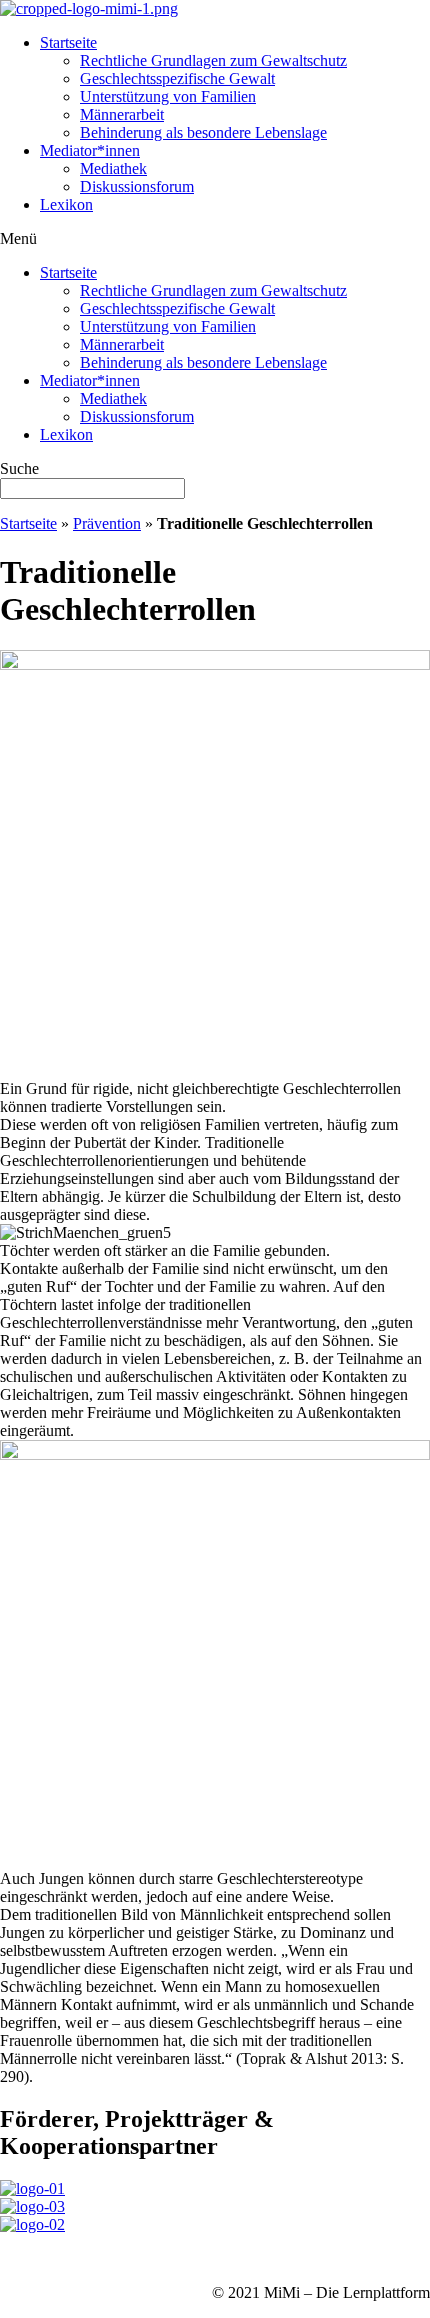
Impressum (34, 2258)
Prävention (107, 523)
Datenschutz (120, 2258)
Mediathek (113, 168)
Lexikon (66, 204)
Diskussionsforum (137, 186)
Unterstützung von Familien (168, 96)
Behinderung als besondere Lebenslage (203, 132)
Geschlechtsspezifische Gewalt (177, 78)
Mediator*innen (90, 150)
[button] (215, 239)
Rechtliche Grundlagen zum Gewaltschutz (213, 60)
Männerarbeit (122, 114)
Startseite (68, 42)
